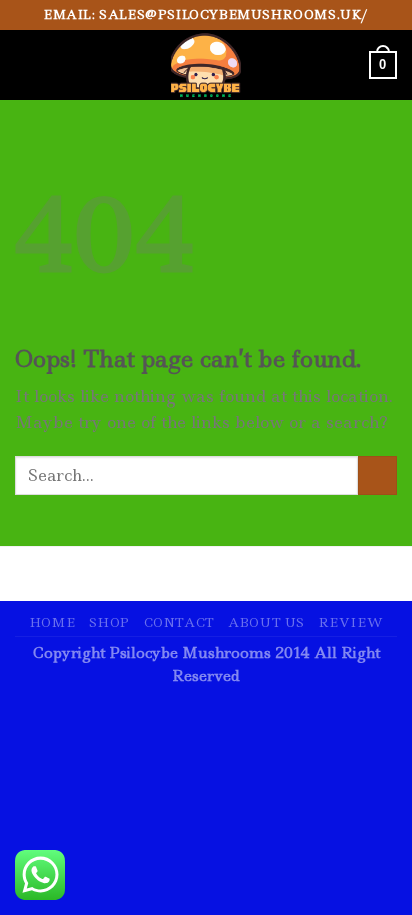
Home (52, 622)
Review (351, 622)
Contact (179, 622)
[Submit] (377, 475)
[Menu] (27, 64)
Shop (109, 622)
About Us (266, 622)
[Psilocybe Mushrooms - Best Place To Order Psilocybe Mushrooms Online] (206, 65)
